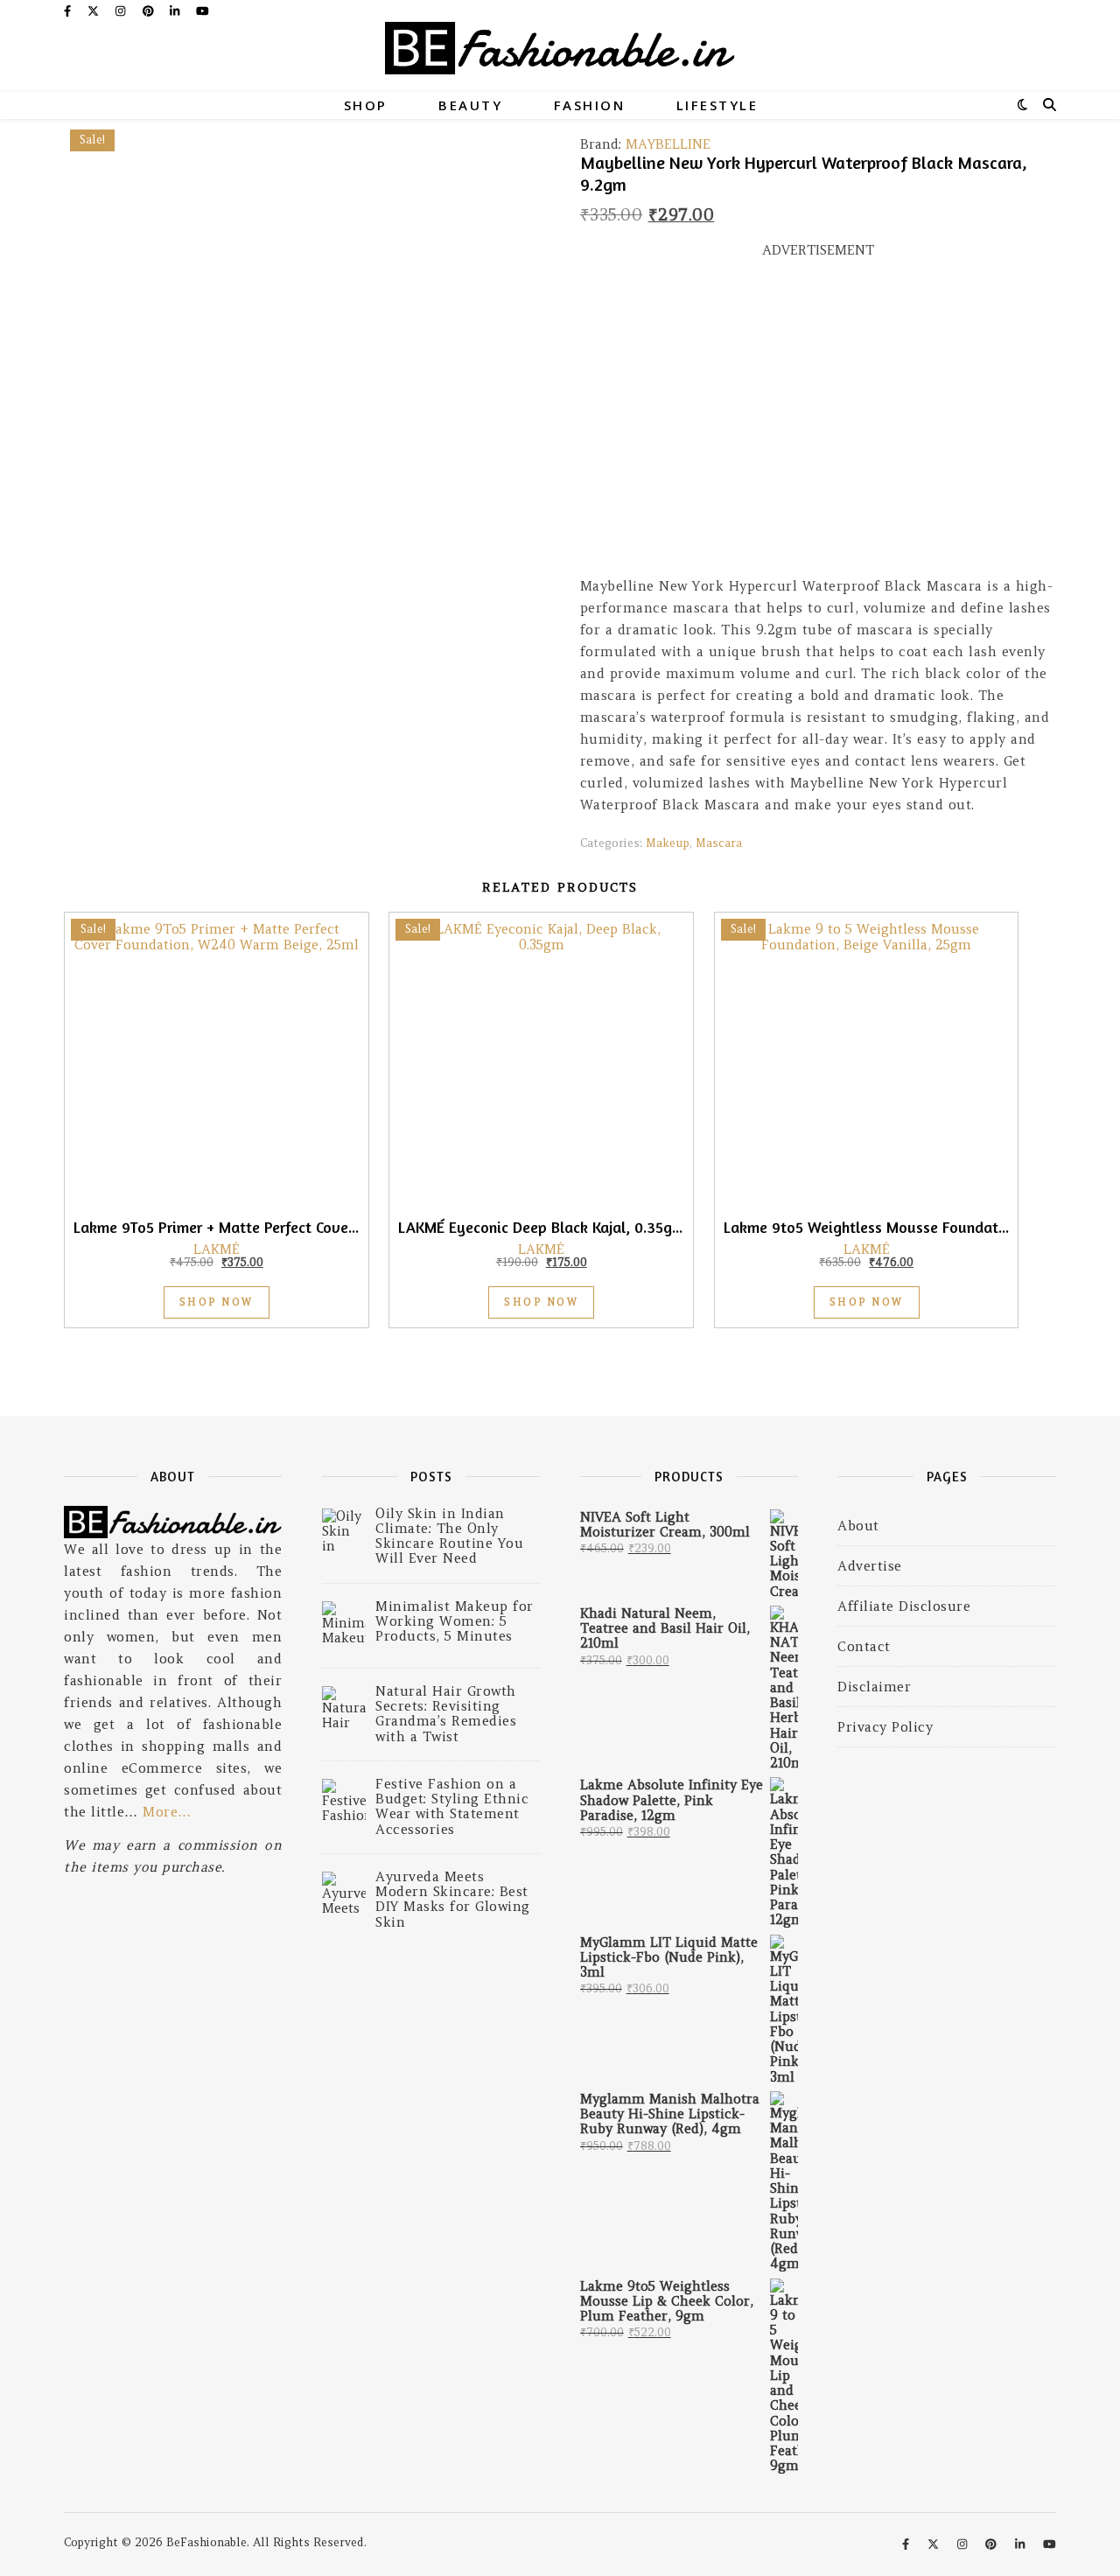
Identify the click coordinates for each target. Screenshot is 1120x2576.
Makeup (668, 843)
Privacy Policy (885, 1727)
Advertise (870, 1566)
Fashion (590, 105)
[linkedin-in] (176, 11)
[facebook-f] (69, 11)
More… (167, 1812)
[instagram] (122, 11)
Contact (864, 1646)
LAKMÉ (217, 1249)
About (858, 1526)
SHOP (366, 105)
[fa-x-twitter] (95, 11)
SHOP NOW (217, 1302)
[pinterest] (150, 11)
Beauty (470, 105)
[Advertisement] (818, 425)
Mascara (719, 843)
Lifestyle (717, 105)
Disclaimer (874, 1687)
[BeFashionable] (560, 57)
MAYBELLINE (668, 144)
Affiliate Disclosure (904, 1606)
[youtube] (203, 11)
